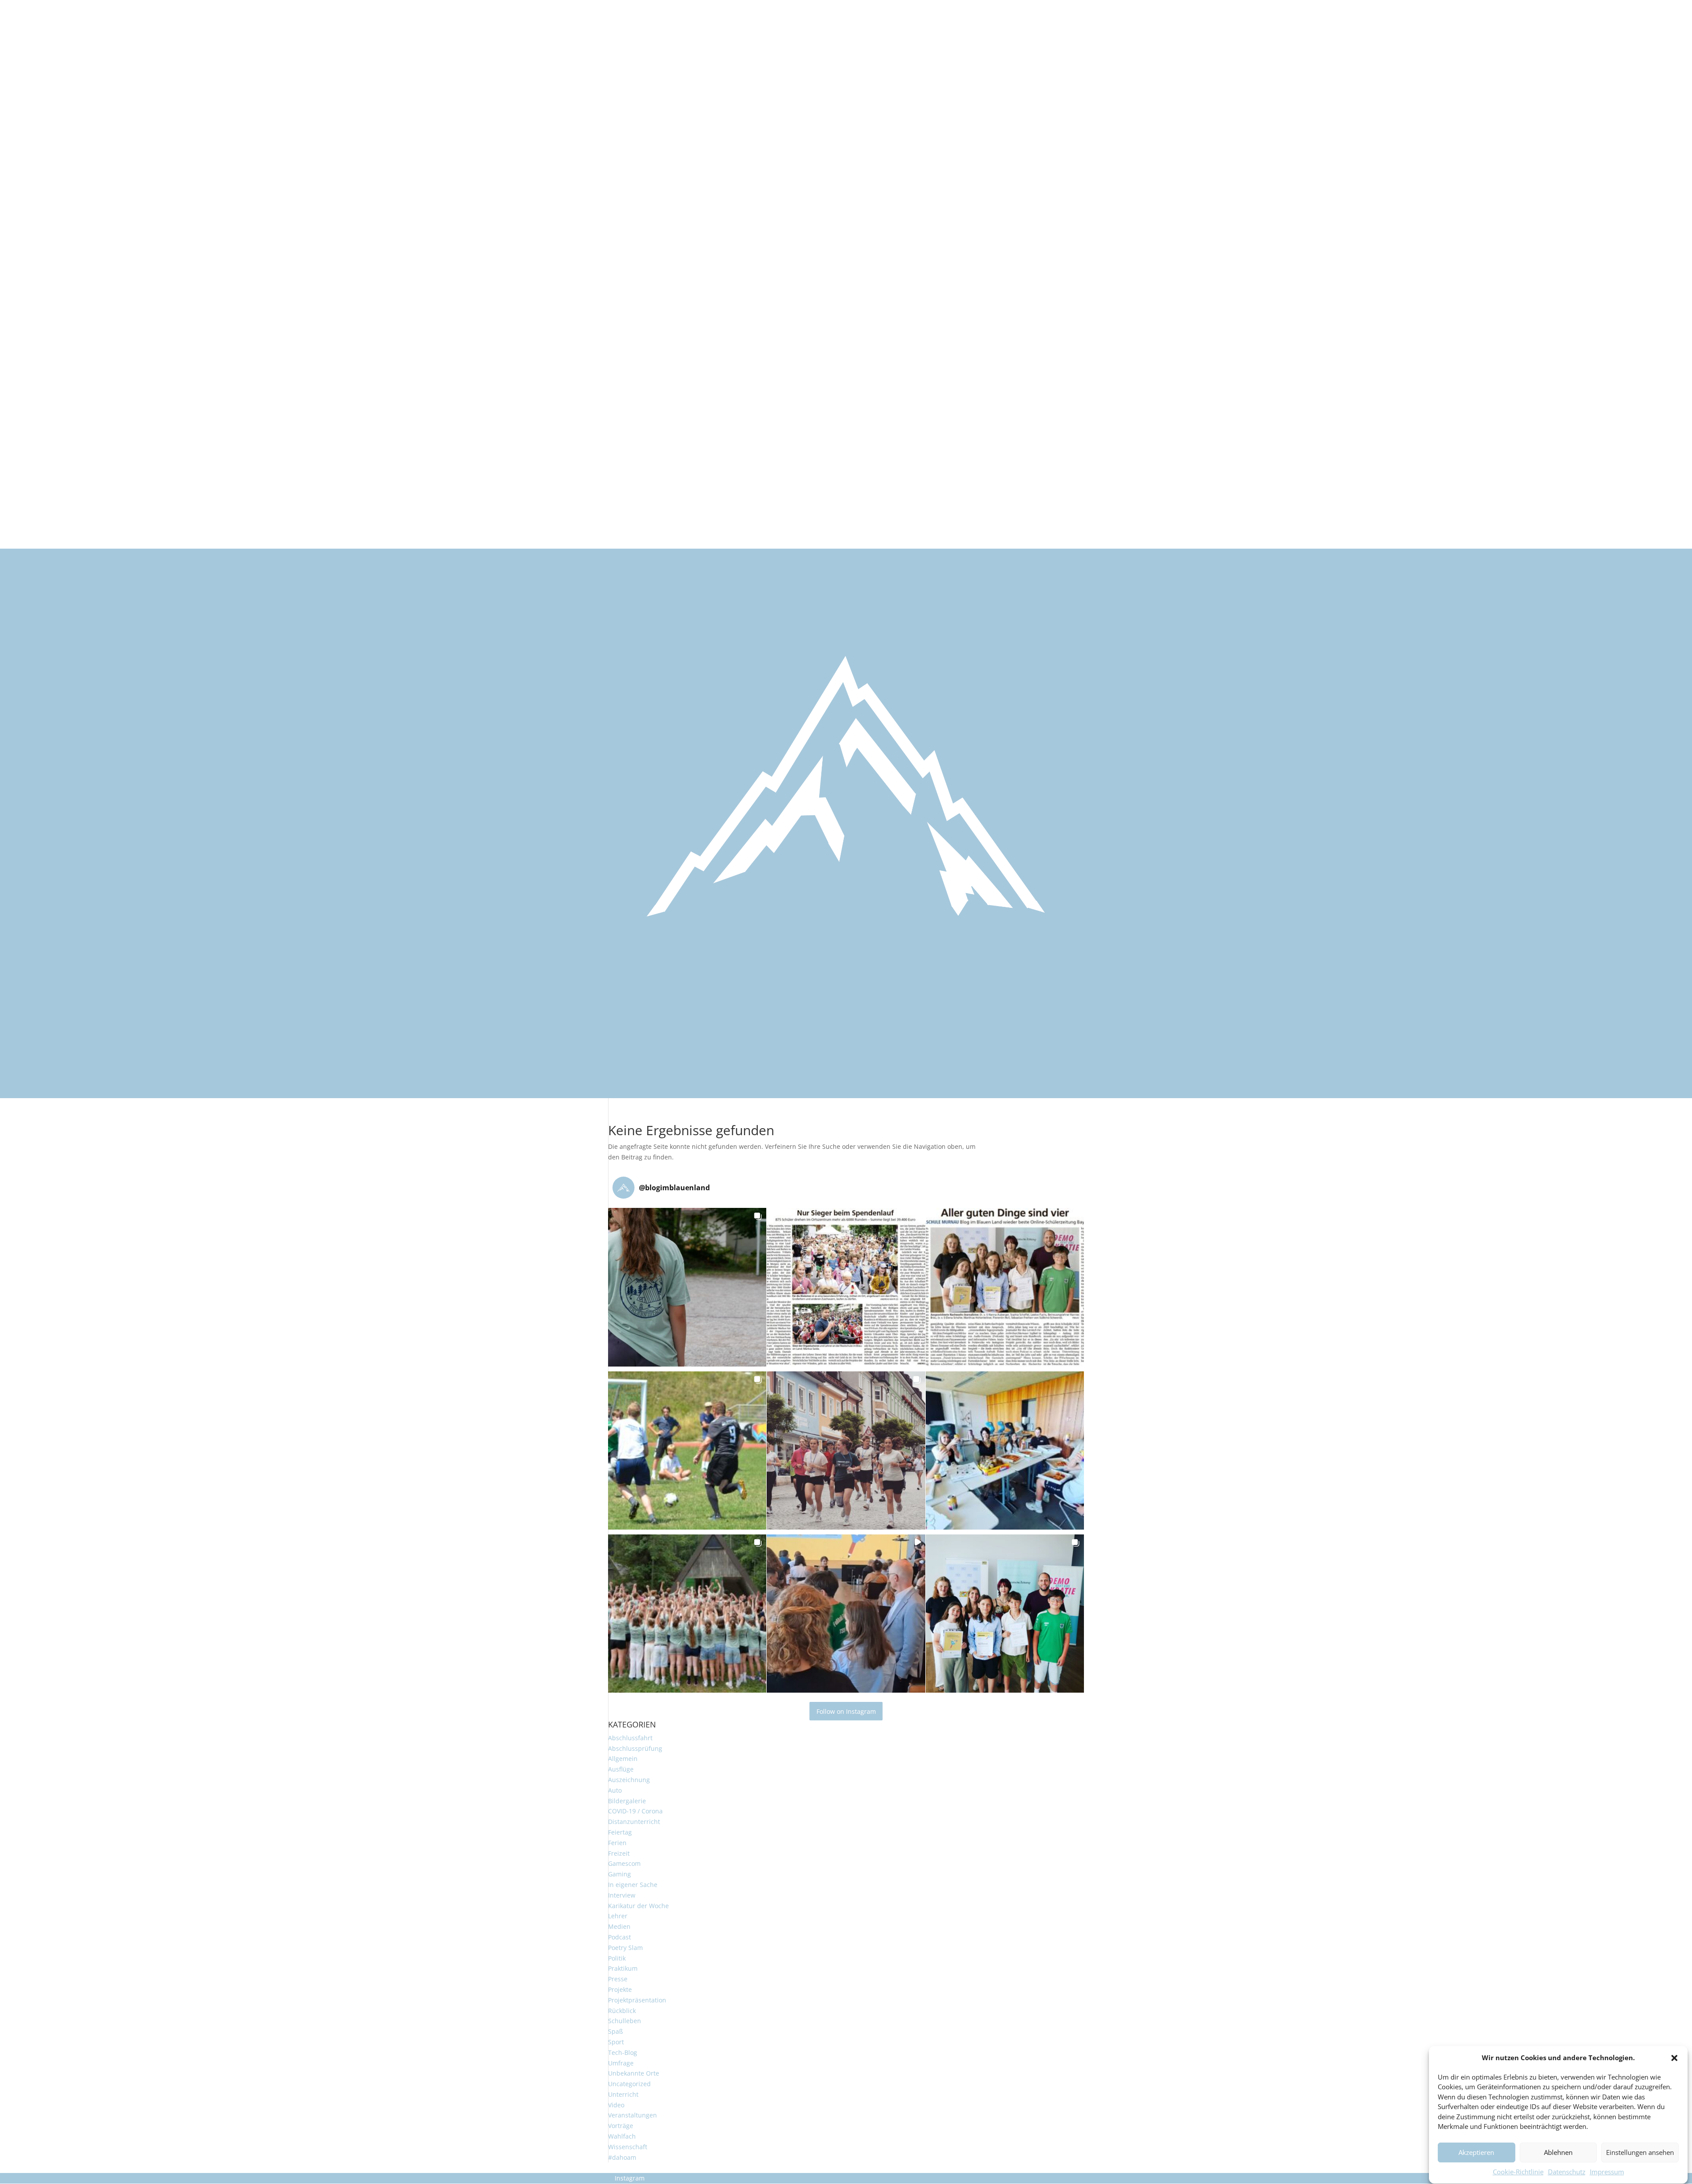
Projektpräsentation (637, 2000)
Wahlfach (622, 2136)
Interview (622, 1895)
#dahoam (622, 2157)
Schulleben (625, 2021)
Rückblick (622, 2011)
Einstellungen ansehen (1640, 2153)
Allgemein (623, 1759)
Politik (617, 1958)
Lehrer (618, 1916)
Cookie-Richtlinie (1518, 2172)
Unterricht (623, 2094)
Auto (615, 1790)
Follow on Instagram (846, 1711)
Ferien (617, 1843)
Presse (618, 1979)
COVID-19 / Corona (635, 1811)
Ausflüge (621, 1769)
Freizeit (619, 1853)
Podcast (620, 1937)
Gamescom (624, 1863)
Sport (616, 2042)
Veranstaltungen (633, 2115)
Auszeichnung (629, 1780)
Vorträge (621, 2126)
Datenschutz (1567, 2172)
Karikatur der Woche (638, 1906)
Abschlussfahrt (630, 1738)
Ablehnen (1558, 2153)
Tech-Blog (623, 2052)
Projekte (620, 1989)
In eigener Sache (633, 1885)
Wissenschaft (628, 2147)
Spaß (616, 2031)
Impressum (1607, 2172)
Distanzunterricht (634, 1822)
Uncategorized (629, 2084)
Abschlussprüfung (635, 1748)
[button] (1674, 2058)
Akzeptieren (1476, 2153)
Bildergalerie (627, 1801)
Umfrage (621, 2063)
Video (616, 2105)
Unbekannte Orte (634, 2073)
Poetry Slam (625, 1948)
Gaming (620, 1874)
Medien (619, 1926)
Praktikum (623, 1968)
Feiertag (620, 1832)
